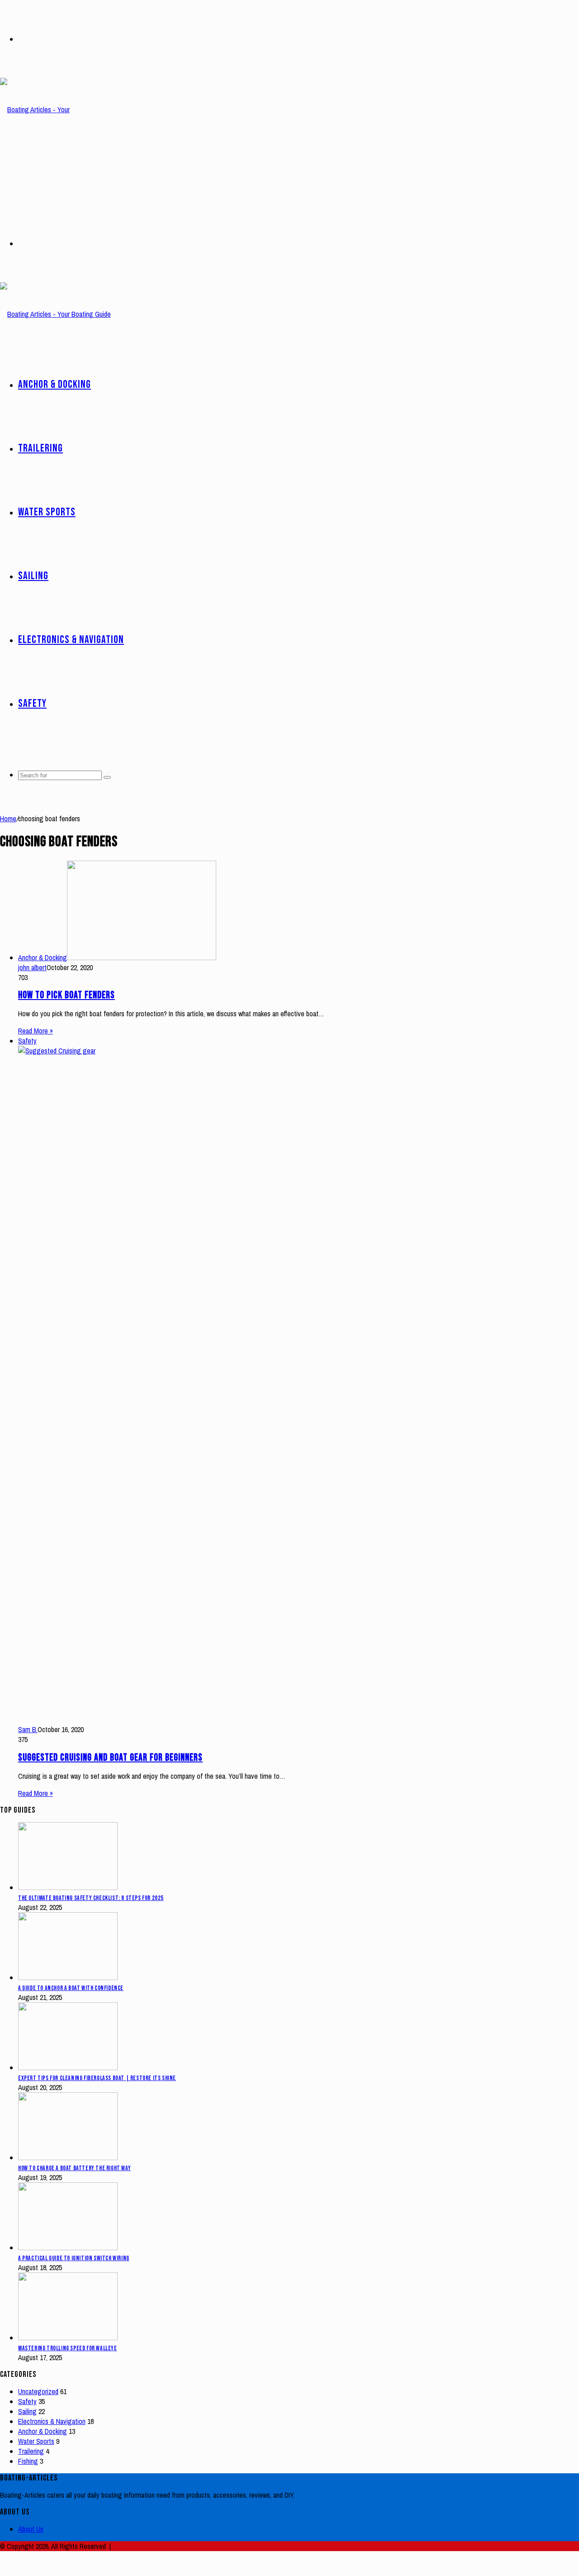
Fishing (28, 2461)
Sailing (33, 576)
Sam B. (28, 1729)
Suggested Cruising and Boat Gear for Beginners (110, 1758)
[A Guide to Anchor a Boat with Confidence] (68, 1977)
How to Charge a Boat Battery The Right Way (74, 2168)
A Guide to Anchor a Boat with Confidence (71, 1988)
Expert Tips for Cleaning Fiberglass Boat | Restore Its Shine (97, 2078)
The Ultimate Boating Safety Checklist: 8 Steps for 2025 (91, 1898)
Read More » (36, 1031)
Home (8, 819)
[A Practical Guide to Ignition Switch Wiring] (68, 2247)
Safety (32, 703)
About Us (31, 2529)
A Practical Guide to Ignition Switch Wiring (74, 2258)
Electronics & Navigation (71, 640)
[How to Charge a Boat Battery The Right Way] (68, 2157)
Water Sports (47, 512)
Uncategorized (38, 2391)
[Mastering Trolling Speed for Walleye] (68, 2338)
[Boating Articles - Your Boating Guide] (45, 173)
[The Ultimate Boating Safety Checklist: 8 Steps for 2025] (68, 1887)
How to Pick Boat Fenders (66, 995)
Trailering (40, 448)
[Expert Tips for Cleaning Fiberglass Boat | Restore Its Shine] (68, 2067)
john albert (32, 967)
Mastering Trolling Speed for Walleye (68, 2348)
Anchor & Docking (55, 384)
